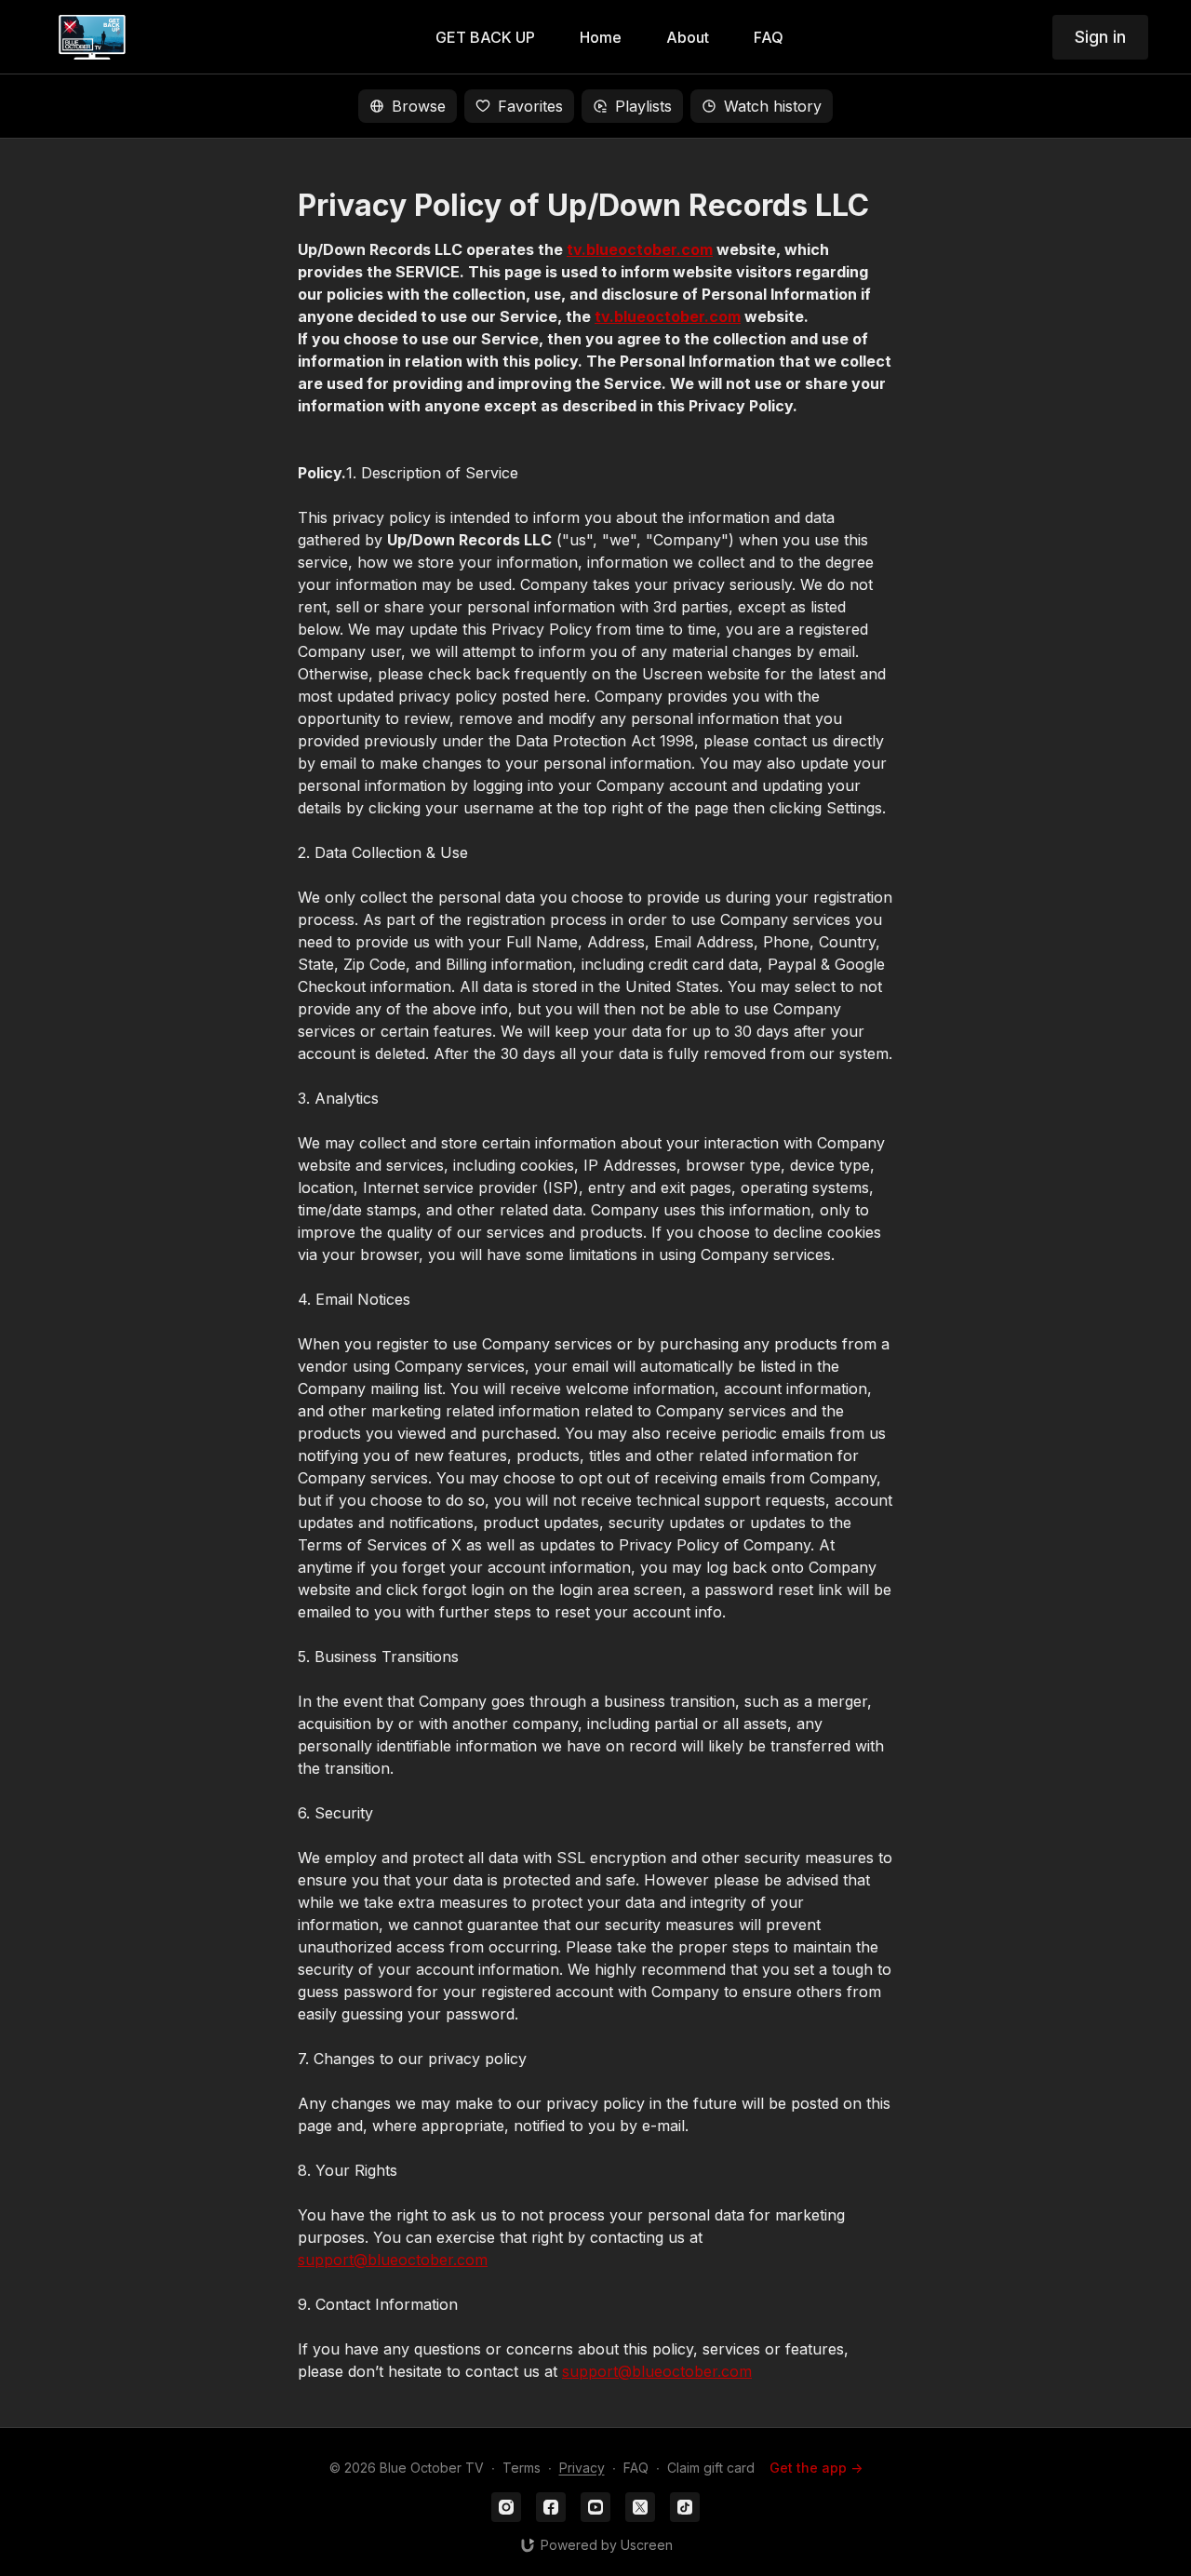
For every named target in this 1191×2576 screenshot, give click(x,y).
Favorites (530, 106)
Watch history (773, 106)
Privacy (582, 2468)
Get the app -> (816, 2468)
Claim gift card (711, 2468)
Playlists (643, 106)
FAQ (636, 2468)
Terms (522, 2468)
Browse (419, 106)
